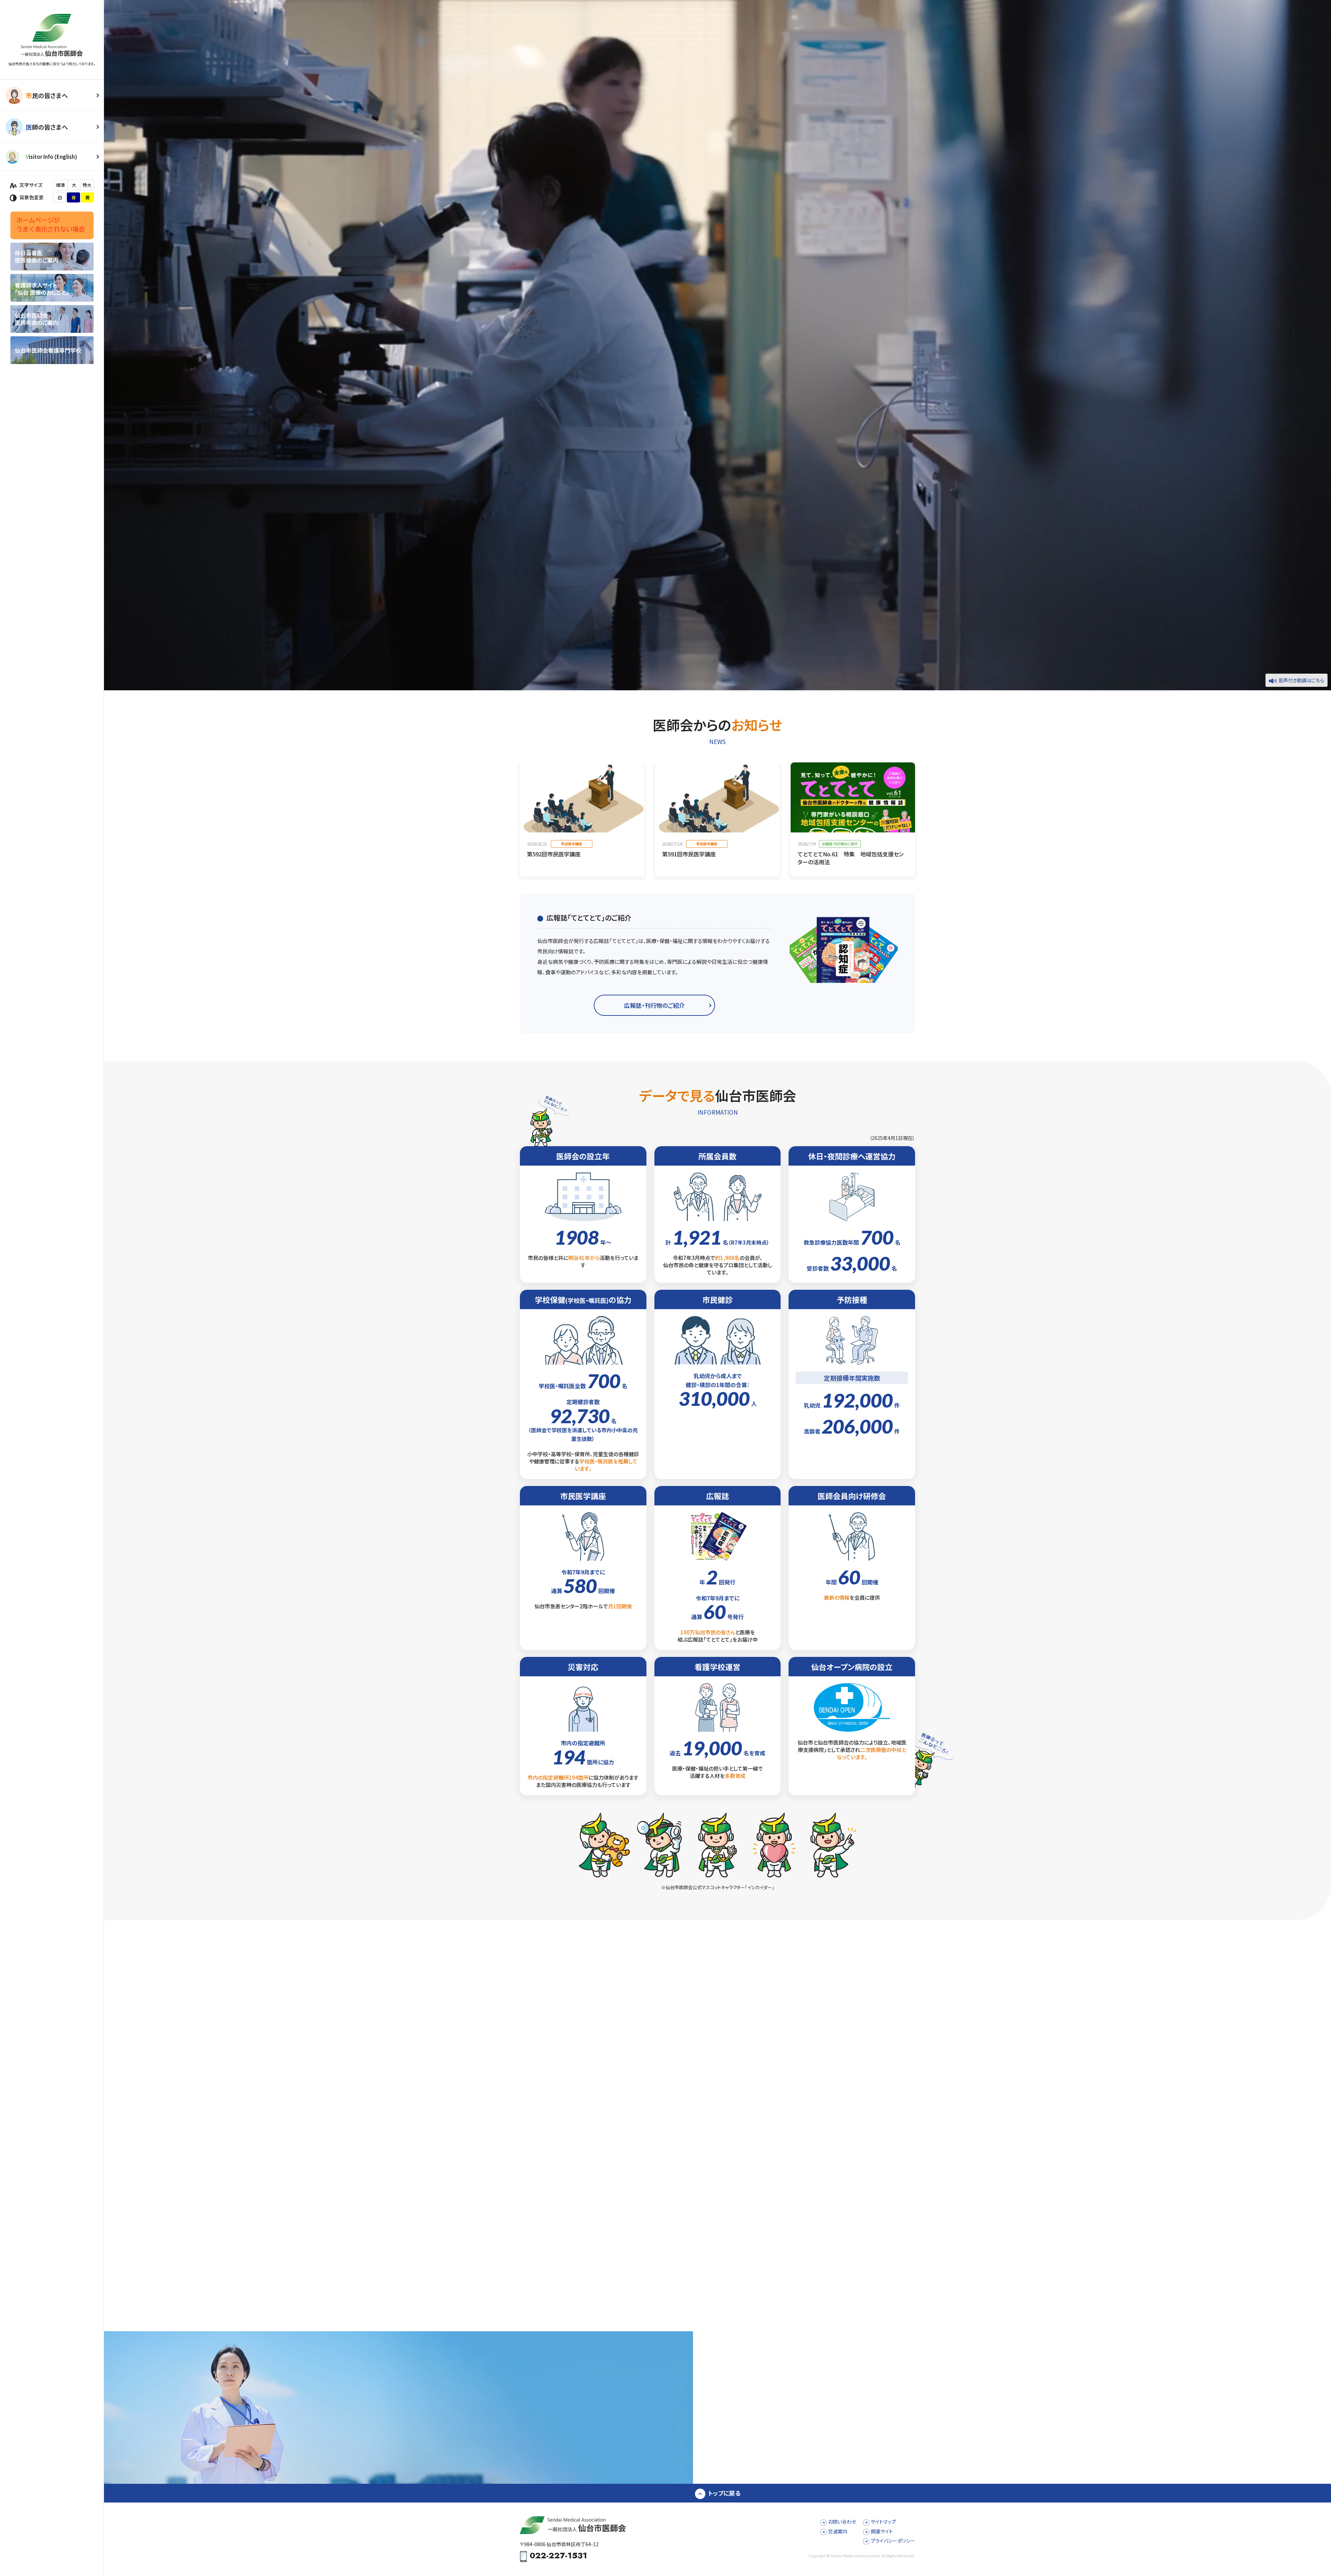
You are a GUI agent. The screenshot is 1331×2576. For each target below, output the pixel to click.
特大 (87, 185)
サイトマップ (883, 2522)
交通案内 (838, 2531)
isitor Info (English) (51, 157)
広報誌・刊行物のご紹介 (654, 1005)
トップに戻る (724, 2493)
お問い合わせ (842, 2522)
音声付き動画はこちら (1301, 680)
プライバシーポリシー (893, 2541)
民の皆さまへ (47, 95)
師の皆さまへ (47, 127)
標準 (61, 185)
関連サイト (882, 2531)
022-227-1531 (558, 2556)
